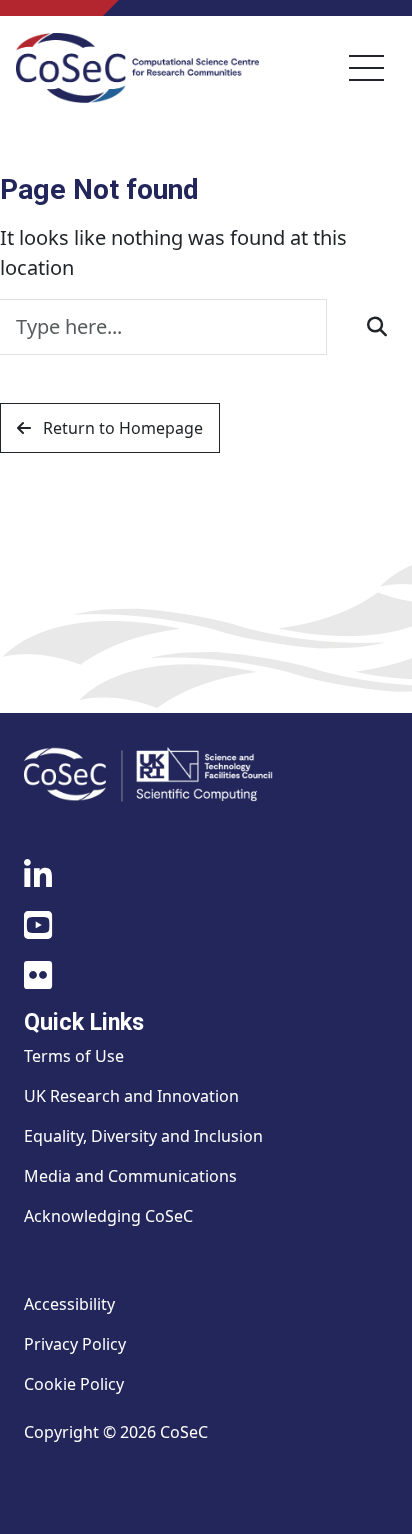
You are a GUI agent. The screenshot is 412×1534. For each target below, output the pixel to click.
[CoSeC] (137, 68)
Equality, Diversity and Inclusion (143, 1136)
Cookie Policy (74, 1384)
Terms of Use (74, 1056)
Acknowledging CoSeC (108, 1216)
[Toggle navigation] (366, 68)
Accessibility (69, 1304)
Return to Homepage (121, 428)
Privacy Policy (75, 1344)
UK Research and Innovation (131, 1096)
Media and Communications (130, 1176)
